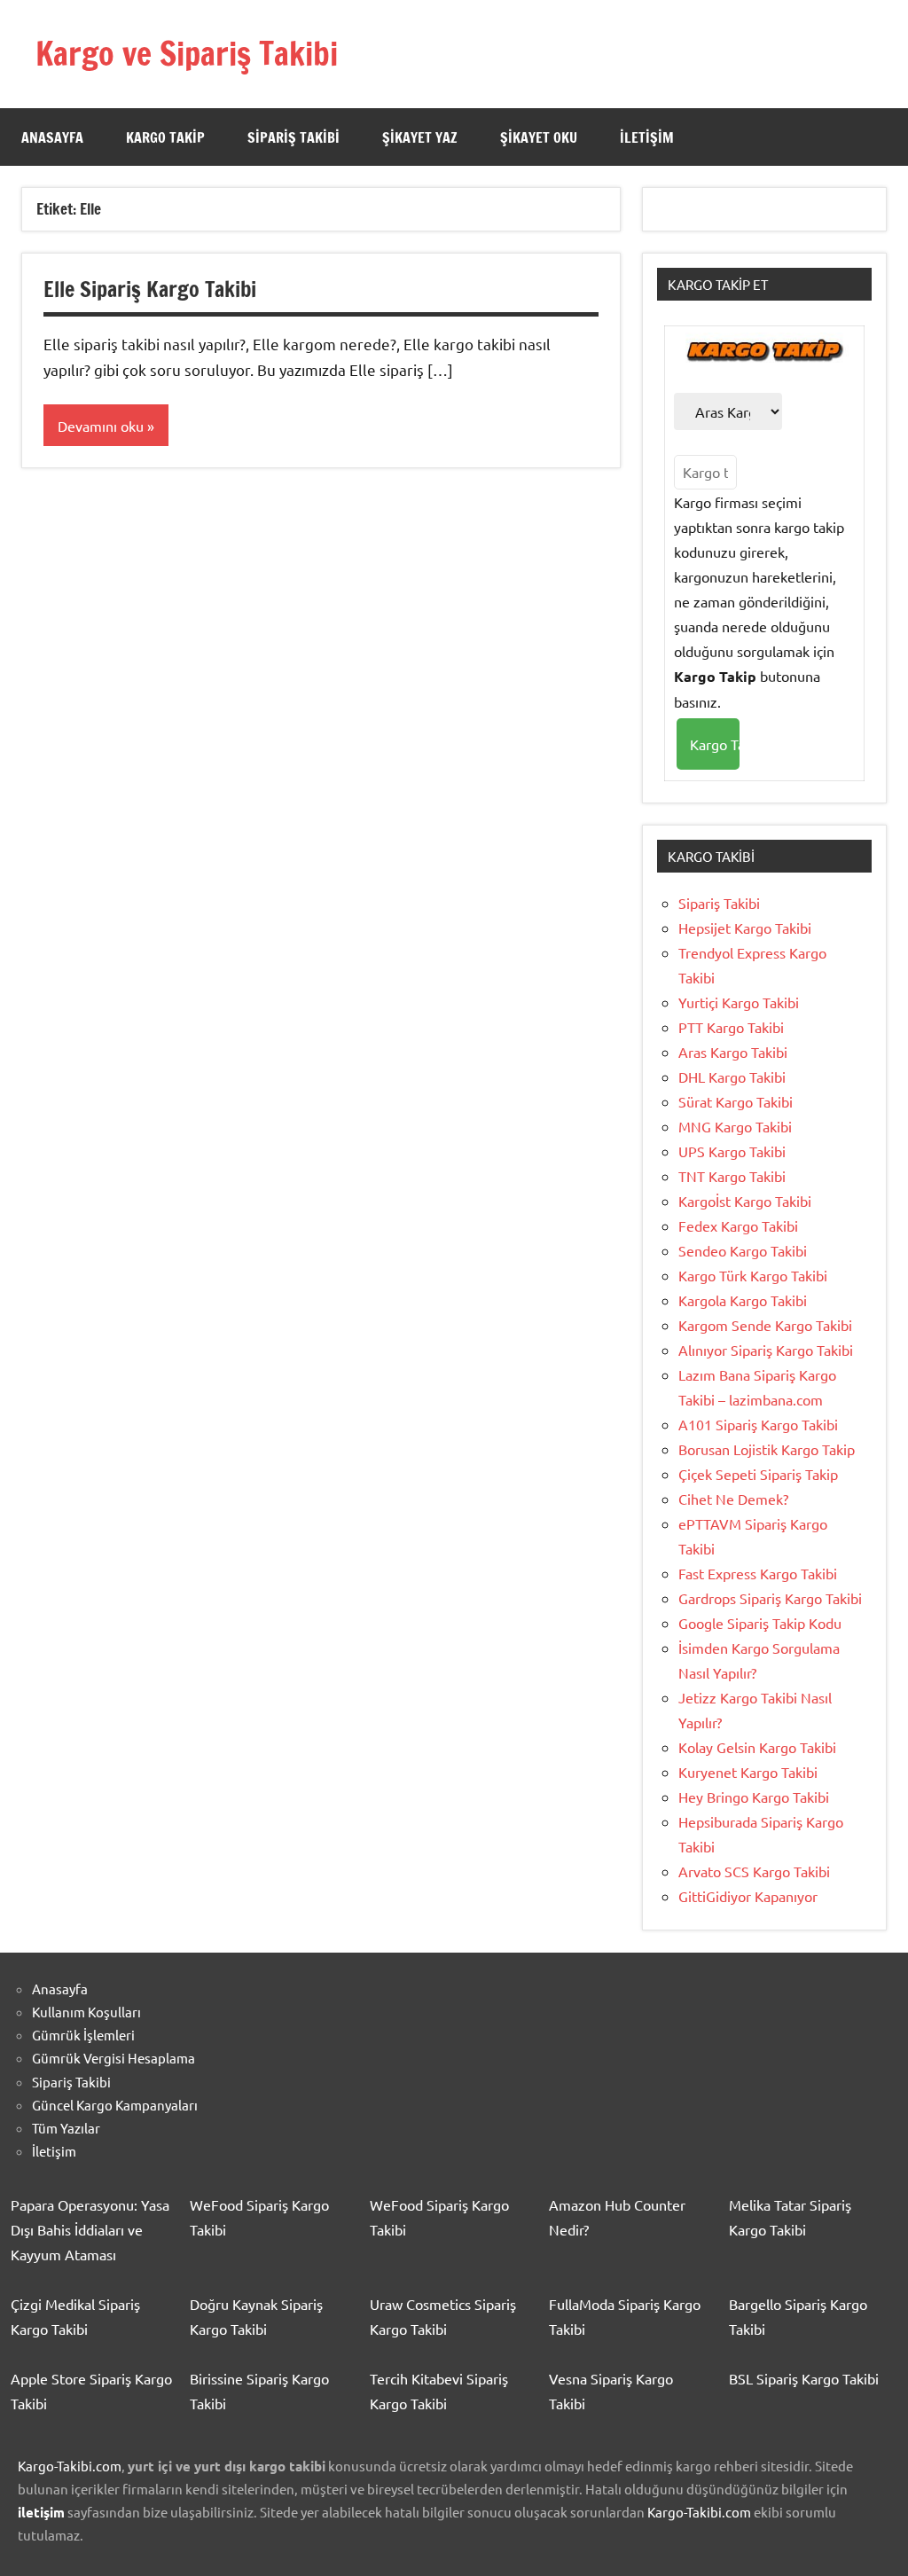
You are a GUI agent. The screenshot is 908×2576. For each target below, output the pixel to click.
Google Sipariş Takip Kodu (760, 1623)
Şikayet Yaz (420, 137)
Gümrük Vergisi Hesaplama (113, 2058)
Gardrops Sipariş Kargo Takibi (770, 1598)
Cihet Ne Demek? (733, 1499)
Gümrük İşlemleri (83, 2035)
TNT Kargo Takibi (732, 1176)
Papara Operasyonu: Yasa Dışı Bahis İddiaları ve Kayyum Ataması (90, 2229)
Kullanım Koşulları (86, 2012)
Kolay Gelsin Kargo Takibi (757, 1747)
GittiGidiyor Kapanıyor (748, 1896)
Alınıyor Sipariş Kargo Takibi (766, 1350)
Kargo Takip (165, 137)
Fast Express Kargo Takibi (758, 1573)
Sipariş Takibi (294, 137)
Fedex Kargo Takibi (738, 1225)
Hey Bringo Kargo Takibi (754, 1797)
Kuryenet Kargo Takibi (748, 1772)
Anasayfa (52, 137)
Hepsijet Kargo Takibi (745, 928)
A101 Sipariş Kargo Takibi (758, 1424)
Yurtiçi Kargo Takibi (739, 1002)
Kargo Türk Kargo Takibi (753, 1275)
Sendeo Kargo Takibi (743, 1250)
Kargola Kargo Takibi (743, 1300)
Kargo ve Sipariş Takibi (187, 54)
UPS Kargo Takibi (732, 1151)
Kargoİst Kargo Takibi (745, 1201)
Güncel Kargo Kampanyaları (115, 2105)
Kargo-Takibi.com (70, 2466)
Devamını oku (101, 426)
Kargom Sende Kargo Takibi (765, 1325)
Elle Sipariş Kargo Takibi (150, 289)
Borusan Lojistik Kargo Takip (767, 1449)
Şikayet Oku (539, 137)
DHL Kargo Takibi (732, 1077)
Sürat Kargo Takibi (736, 1101)
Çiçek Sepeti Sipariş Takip (758, 1474)
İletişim (647, 137)
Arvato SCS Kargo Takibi (754, 1871)
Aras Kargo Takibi (733, 1052)
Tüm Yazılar (66, 2128)
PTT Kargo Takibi (731, 1027)
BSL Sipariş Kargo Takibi (804, 2378)
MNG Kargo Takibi (735, 1126)
